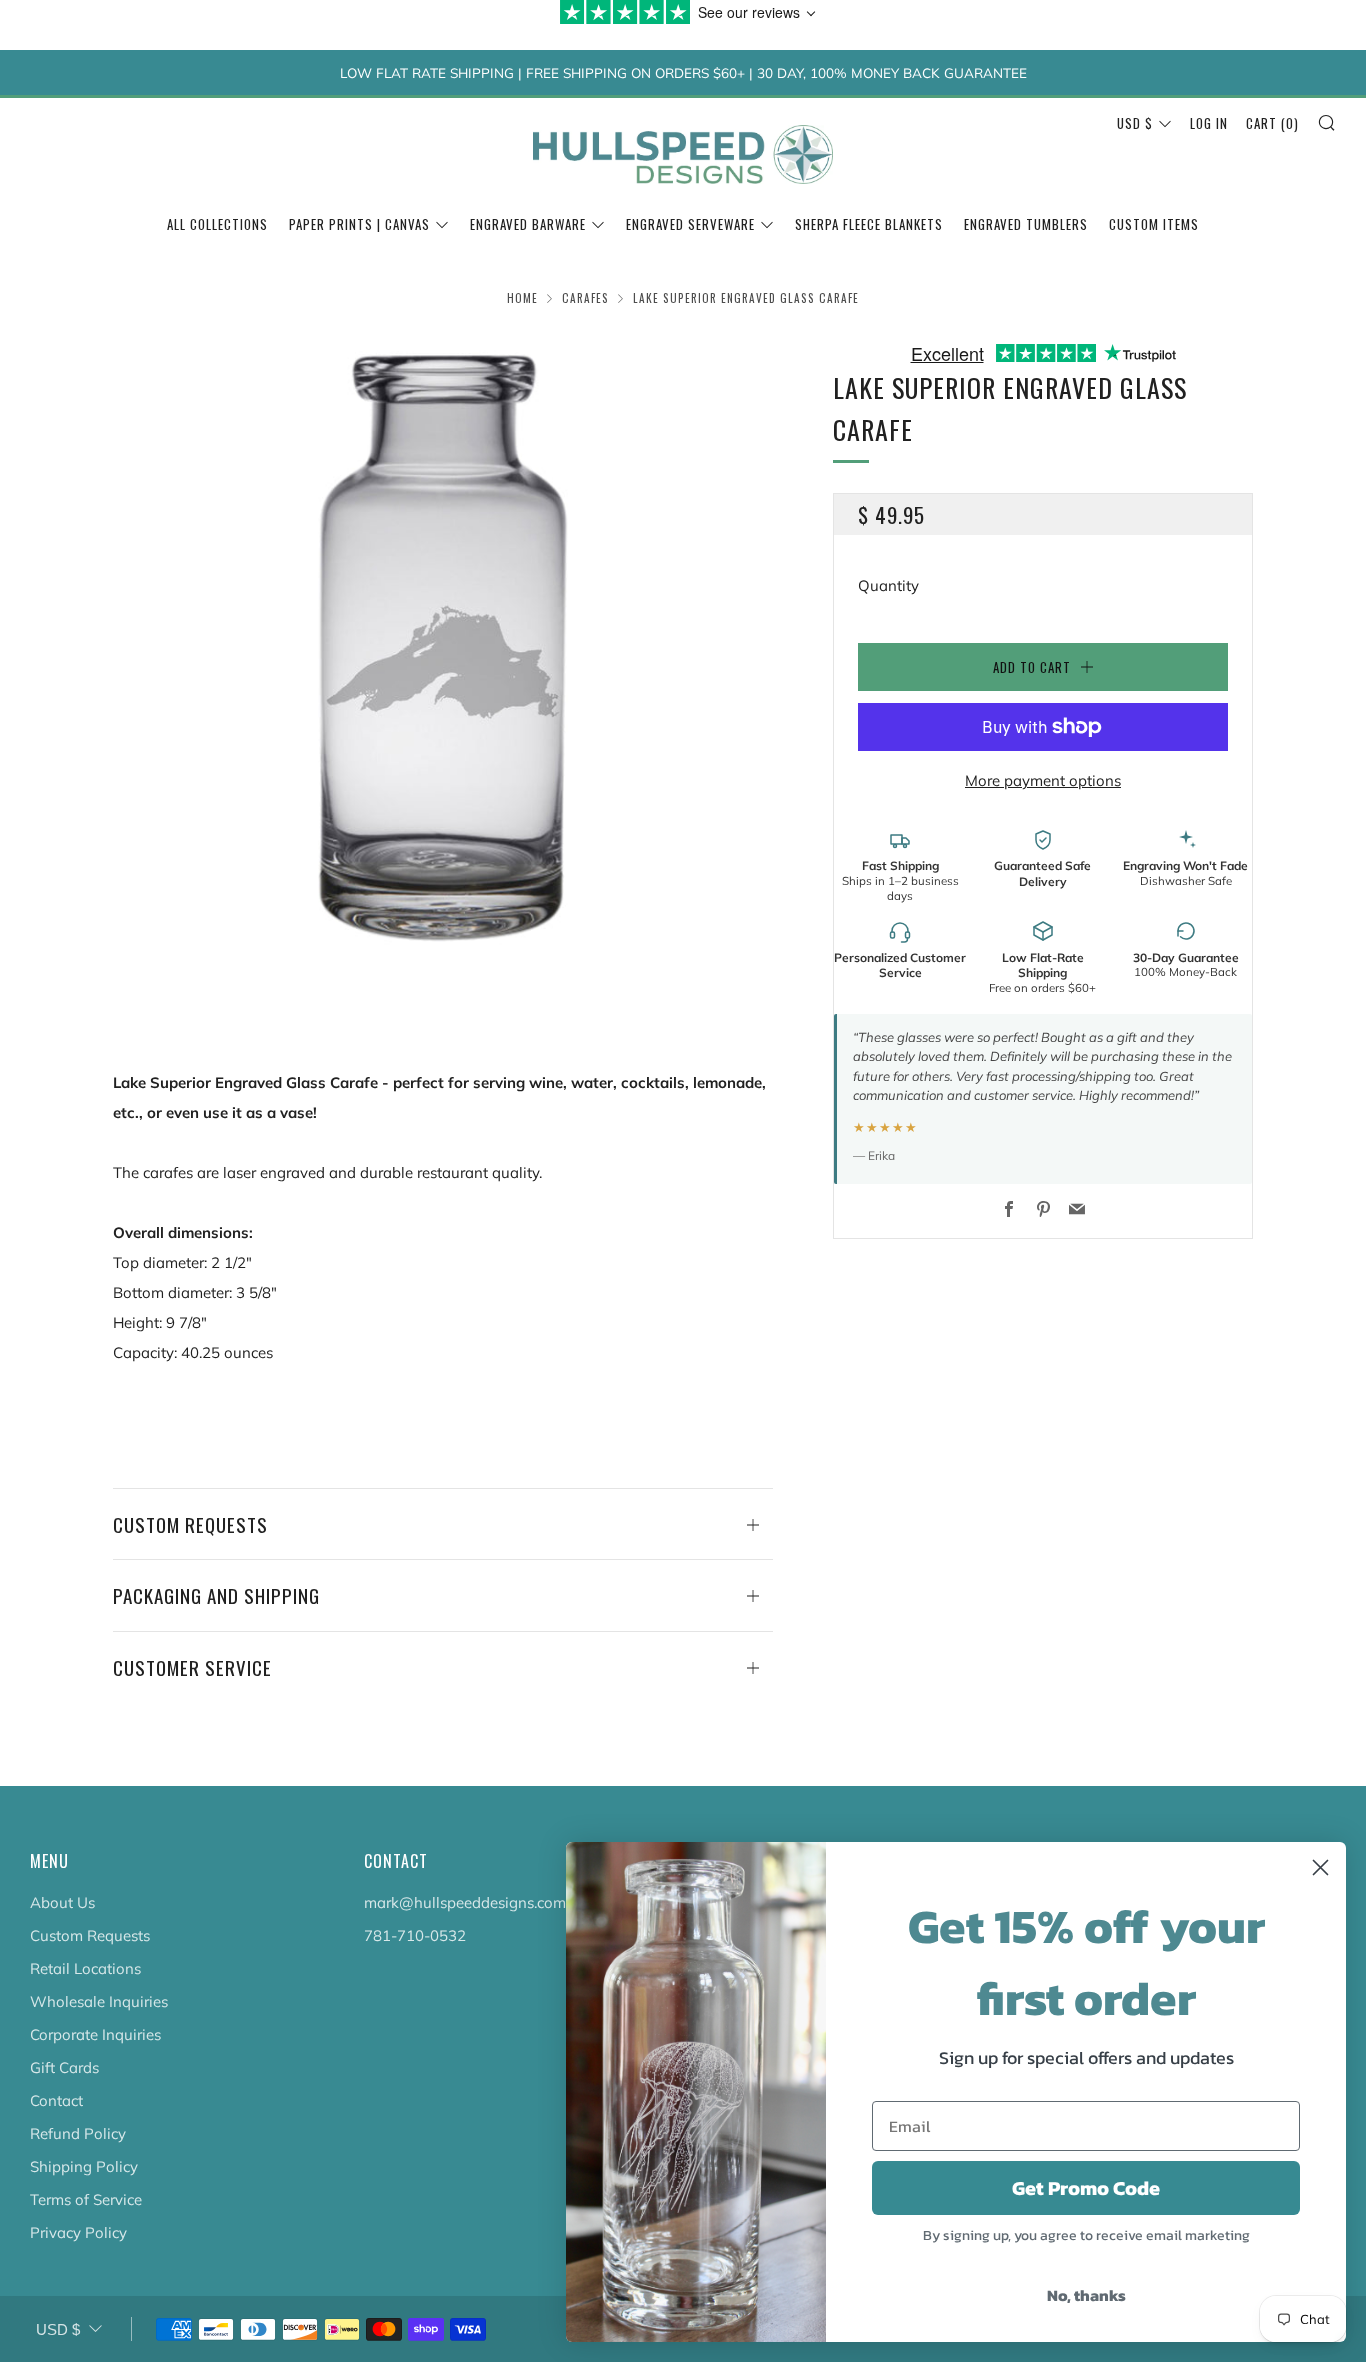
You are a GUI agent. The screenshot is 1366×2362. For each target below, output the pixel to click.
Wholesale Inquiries (99, 2001)
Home (522, 298)
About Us (62, 1902)
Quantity (888, 585)
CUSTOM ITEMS (1154, 224)
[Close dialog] (1320, 1867)
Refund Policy (78, 2133)
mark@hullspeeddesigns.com (465, 1902)
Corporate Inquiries (95, 2034)
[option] (443, 663)
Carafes (585, 298)
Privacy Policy (78, 2232)
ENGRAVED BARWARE (528, 224)
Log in (1209, 123)
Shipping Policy (84, 2166)
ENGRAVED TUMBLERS (1026, 224)
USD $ (1135, 123)
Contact (56, 2100)
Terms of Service (86, 2199)
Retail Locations (85, 1968)
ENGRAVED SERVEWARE (690, 224)
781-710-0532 (415, 1935)
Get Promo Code (1086, 2188)
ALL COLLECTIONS (217, 224)
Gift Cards (64, 2067)
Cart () (1272, 123)
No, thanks (1086, 2295)
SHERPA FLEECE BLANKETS (869, 224)
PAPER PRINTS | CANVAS (359, 224)
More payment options (1043, 780)
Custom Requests (90, 1935)
